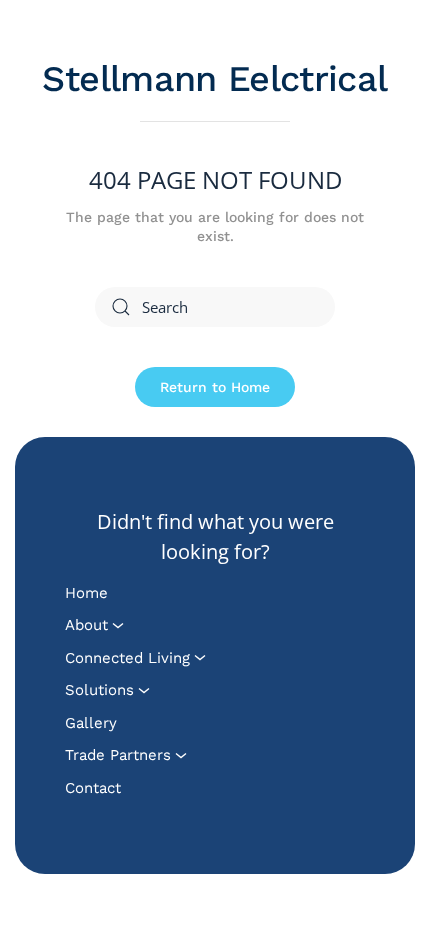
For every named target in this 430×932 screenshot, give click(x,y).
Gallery (91, 723)
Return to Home (215, 387)
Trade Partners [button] (118, 755)
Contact (93, 788)
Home (86, 593)
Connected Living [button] (127, 658)
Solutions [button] (99, 690)
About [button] (86, 625)
